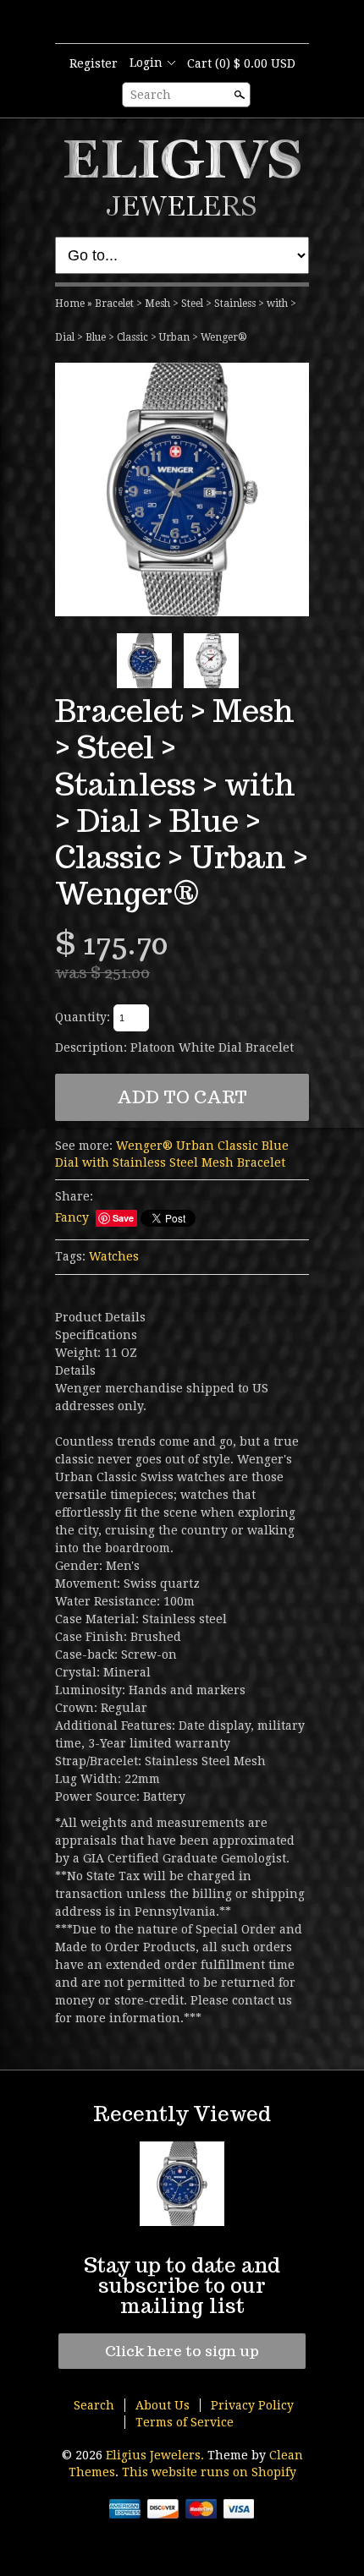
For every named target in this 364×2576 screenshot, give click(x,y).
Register (94, 63)
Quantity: (83, 1017)
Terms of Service (185, 2422)
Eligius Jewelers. (157, 2455)
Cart (241, 63)
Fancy (72, 1217)
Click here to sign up (182, 2351)
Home (70, 304)
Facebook (196, 23)
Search (151, 95)
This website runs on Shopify (209, 2472)
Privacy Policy (252, 2405)
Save (123, 1218)
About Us (163, 2405)
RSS (167, 23)
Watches (114, 1256)
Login (146, 63)
